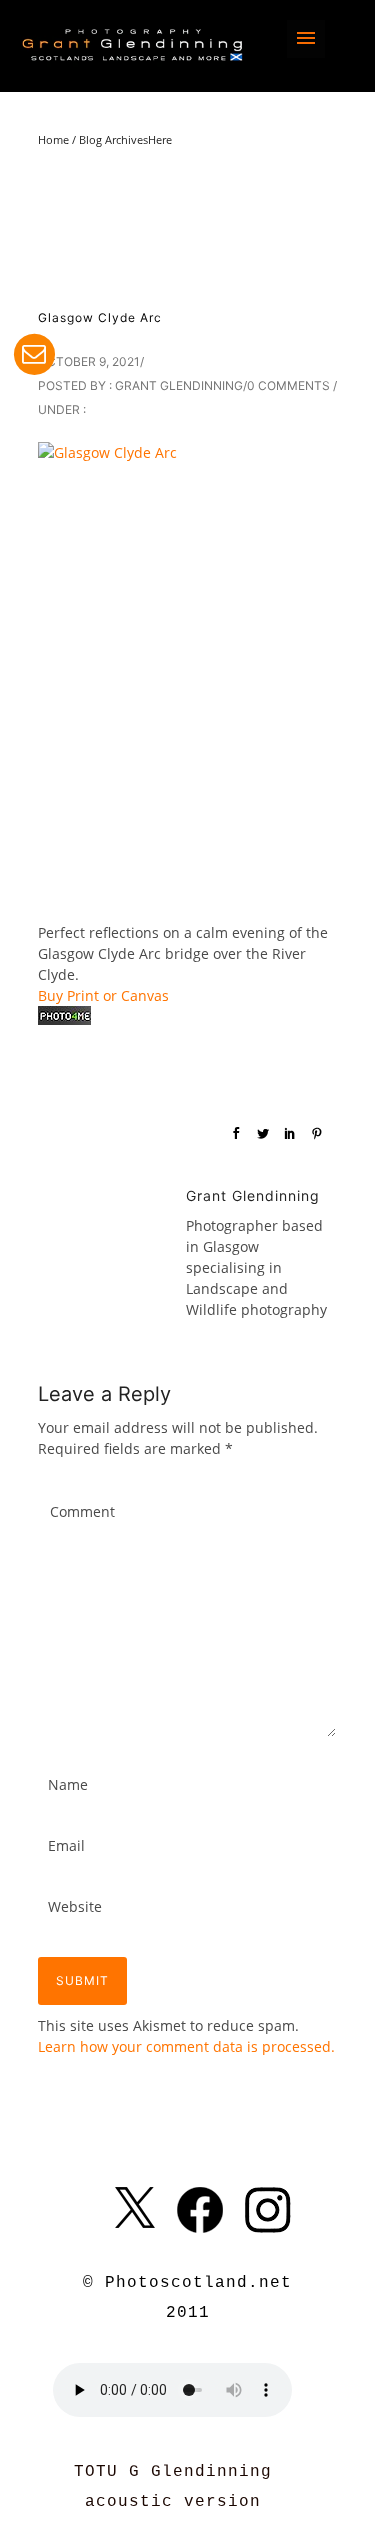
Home (53, 139)
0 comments (288, 385)
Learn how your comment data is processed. (186, 2046)
